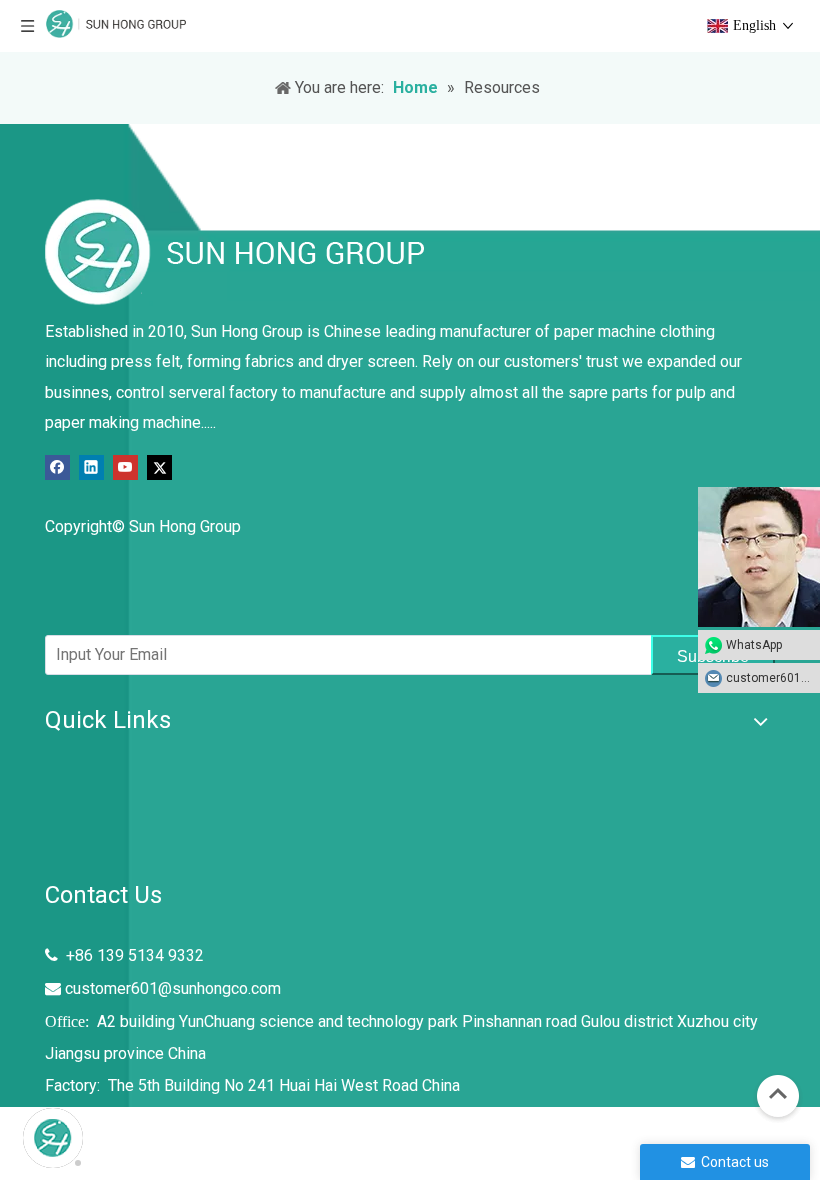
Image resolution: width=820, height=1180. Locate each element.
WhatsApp (754, 645)
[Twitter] (159, 466)
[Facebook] (57, 466)
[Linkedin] (91, 466)
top (778, 1094)
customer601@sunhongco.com (173, 988)
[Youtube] (125, 466)
